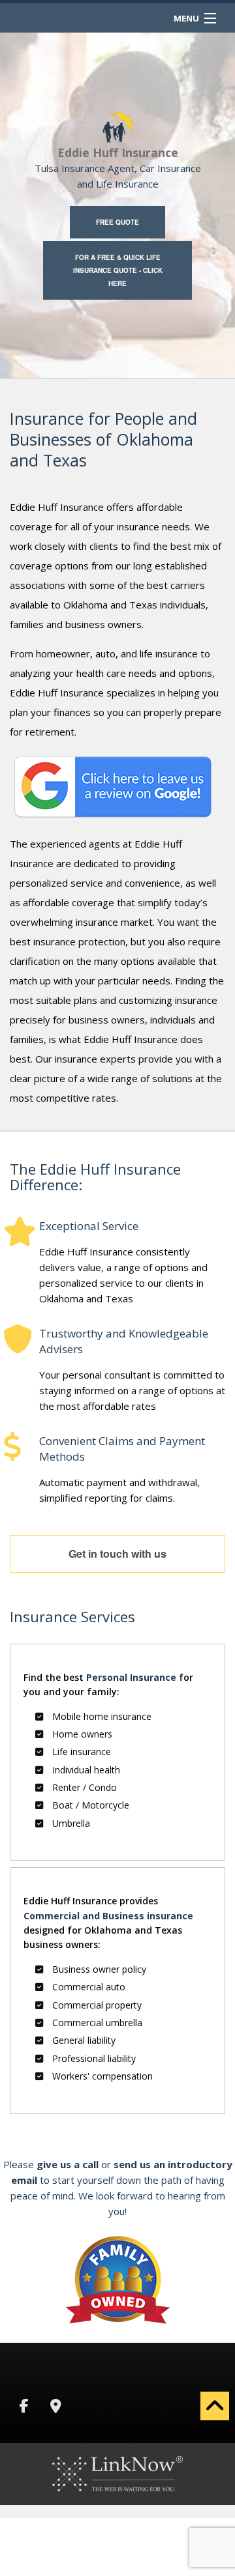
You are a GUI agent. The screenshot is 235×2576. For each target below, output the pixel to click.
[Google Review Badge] (113, 786)
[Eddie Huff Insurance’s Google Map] (55, 2407)
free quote (117, 222)
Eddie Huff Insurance (118, 152)
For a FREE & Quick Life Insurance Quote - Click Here (118, 270)
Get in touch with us (117, 1553)
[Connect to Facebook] (24, 2407)
